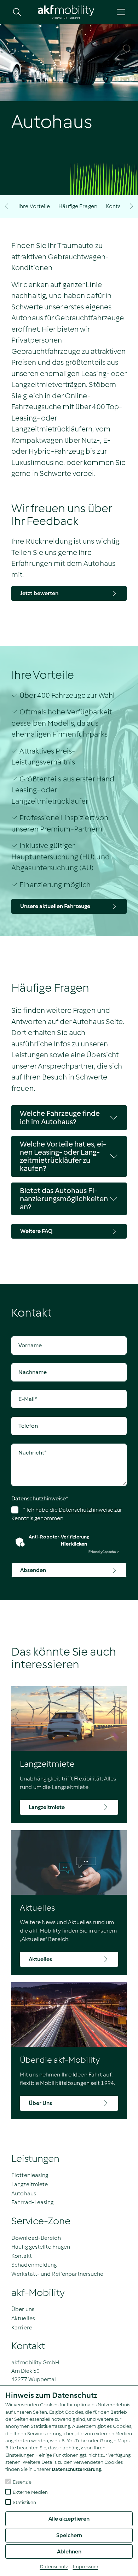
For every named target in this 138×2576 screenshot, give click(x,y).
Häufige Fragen (78, 206)
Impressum (86, 2567)
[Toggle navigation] (121, 12)
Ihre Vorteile (34, 206)
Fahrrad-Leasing (33, 2202)
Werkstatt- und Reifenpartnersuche (57, 2274)
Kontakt (116, 206)
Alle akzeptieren (69, 2519)
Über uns (23, 2309)
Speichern (69, 2535)
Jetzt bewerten (39, 593)
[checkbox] (8, 2481)
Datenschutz (54, 2567)
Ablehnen (69, 2551)
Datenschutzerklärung (76, 2469)
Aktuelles (23, 2318)
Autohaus (24, 2193)
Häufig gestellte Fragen (41, 2247)
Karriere (22, 2327)
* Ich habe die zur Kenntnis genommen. (67, 1514)
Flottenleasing (30, 2175)
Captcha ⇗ (104, 1552)
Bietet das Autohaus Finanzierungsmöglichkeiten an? (64, 1199)
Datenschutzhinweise (40, 1498)
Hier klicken (74, 1544)
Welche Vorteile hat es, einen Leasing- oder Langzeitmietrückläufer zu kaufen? (63, 1156)
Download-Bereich (36, 2238)
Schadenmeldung (34, 2265)
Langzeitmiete (30, 2184)
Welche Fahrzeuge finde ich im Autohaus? (60, 1117)
